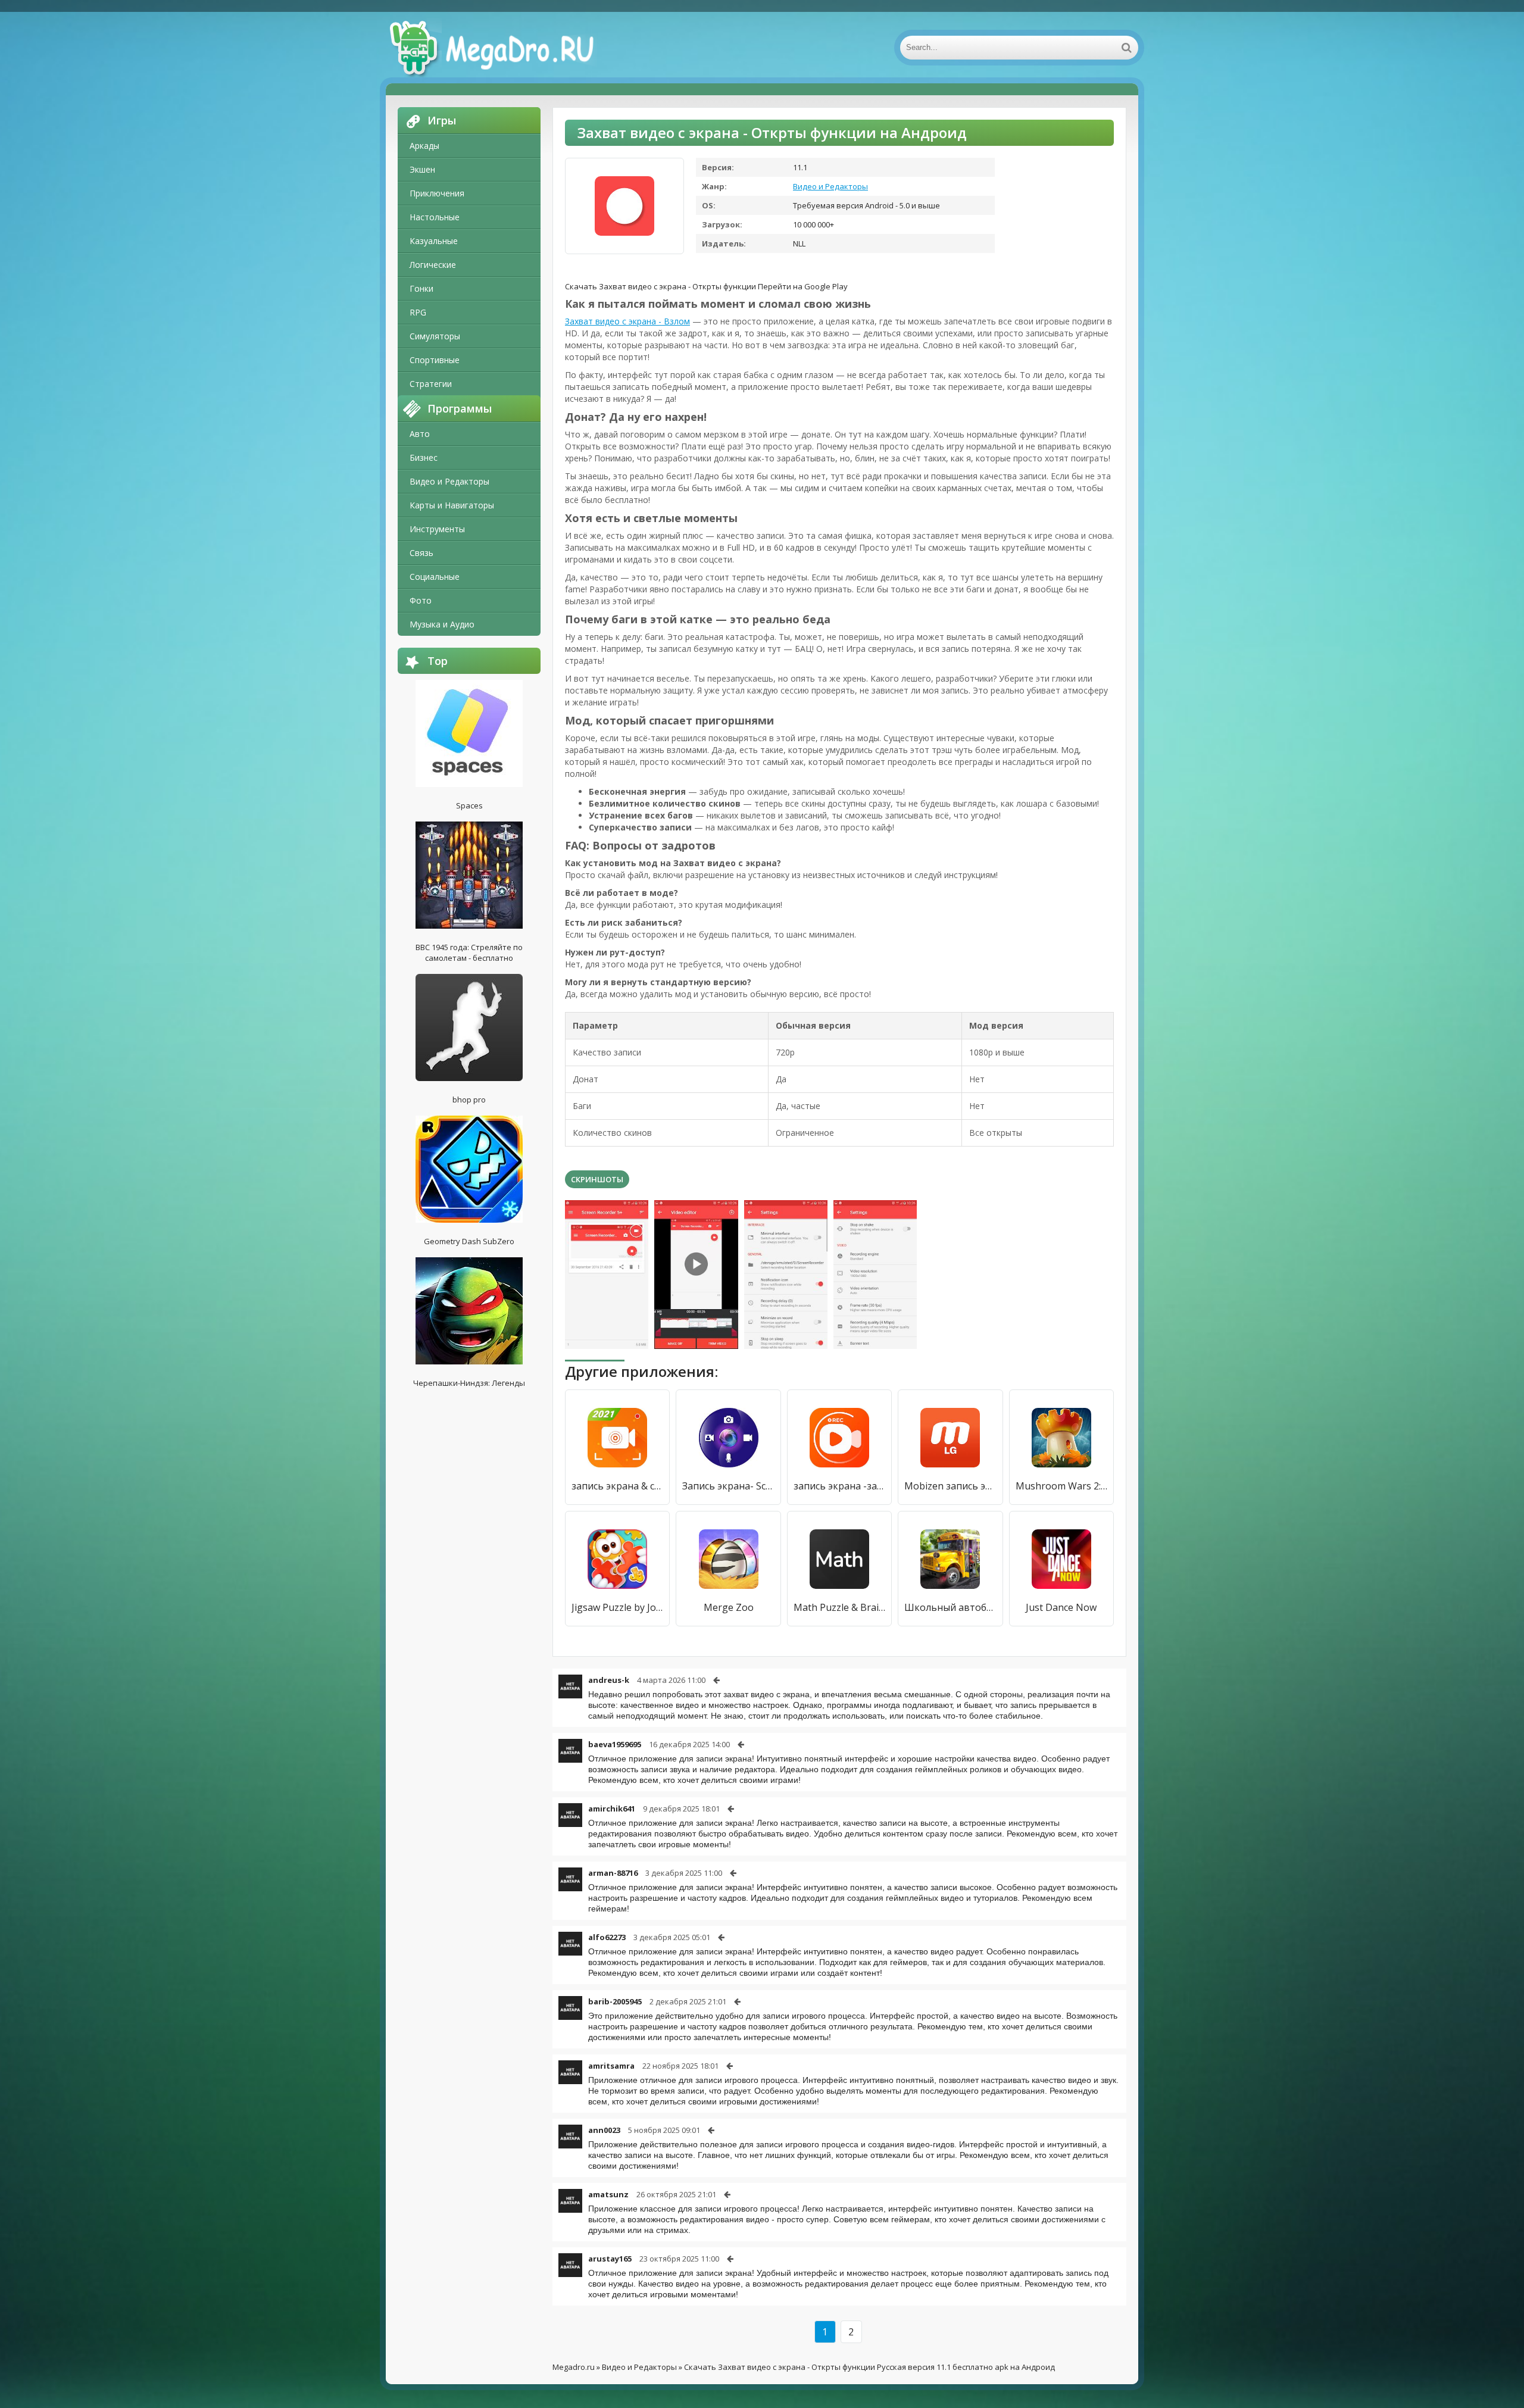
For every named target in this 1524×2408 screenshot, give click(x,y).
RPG (418, 312)
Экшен (422, 169)
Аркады (424, 146)
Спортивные (435, 360)
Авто (420, 434)
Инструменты (437, 529)
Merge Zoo (729, 1607)
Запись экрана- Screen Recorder (728, 1486)
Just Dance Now (1061, 1607)
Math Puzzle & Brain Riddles (839, 1607)
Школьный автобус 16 (950, 1607)
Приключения (437, 193)
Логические (433, 265)
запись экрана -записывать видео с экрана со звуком (839, 1486)
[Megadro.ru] (505, 48)
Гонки (421, 288)
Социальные (435, 577)
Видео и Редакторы (449, 481)
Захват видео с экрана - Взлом (627, 321)
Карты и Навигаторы (452, 505)
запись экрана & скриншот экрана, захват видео (617, 1486)
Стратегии (431, 384)
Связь (421, 553)
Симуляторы (435, 336)
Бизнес (424, 457)
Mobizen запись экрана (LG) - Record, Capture (950, 1486)
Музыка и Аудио (442, 624)
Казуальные (434, 241)
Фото (421, 600)
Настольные (435, 217)
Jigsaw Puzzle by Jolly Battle (617, 1607)
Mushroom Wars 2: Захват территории (1061, 1486)
